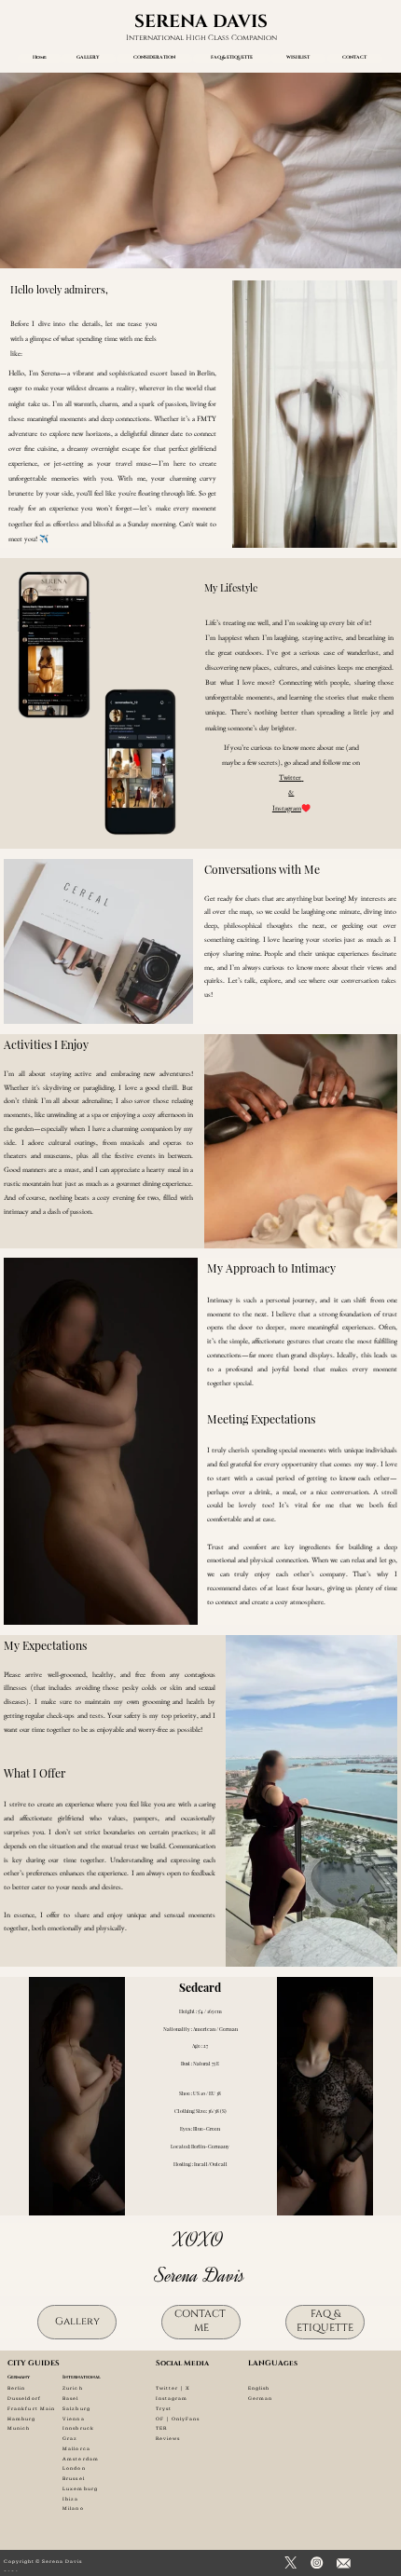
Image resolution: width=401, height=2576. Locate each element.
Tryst (164, 2409)
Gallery (77, 2322)
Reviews (168, 2439)
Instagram (287, 808)
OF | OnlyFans (178, 2419)
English (259, 2388)
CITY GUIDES (34, 2363)
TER (161, 2428)
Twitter (290, 777)
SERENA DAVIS (201, 22)
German (260, 2399)
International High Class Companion (201, 38)
